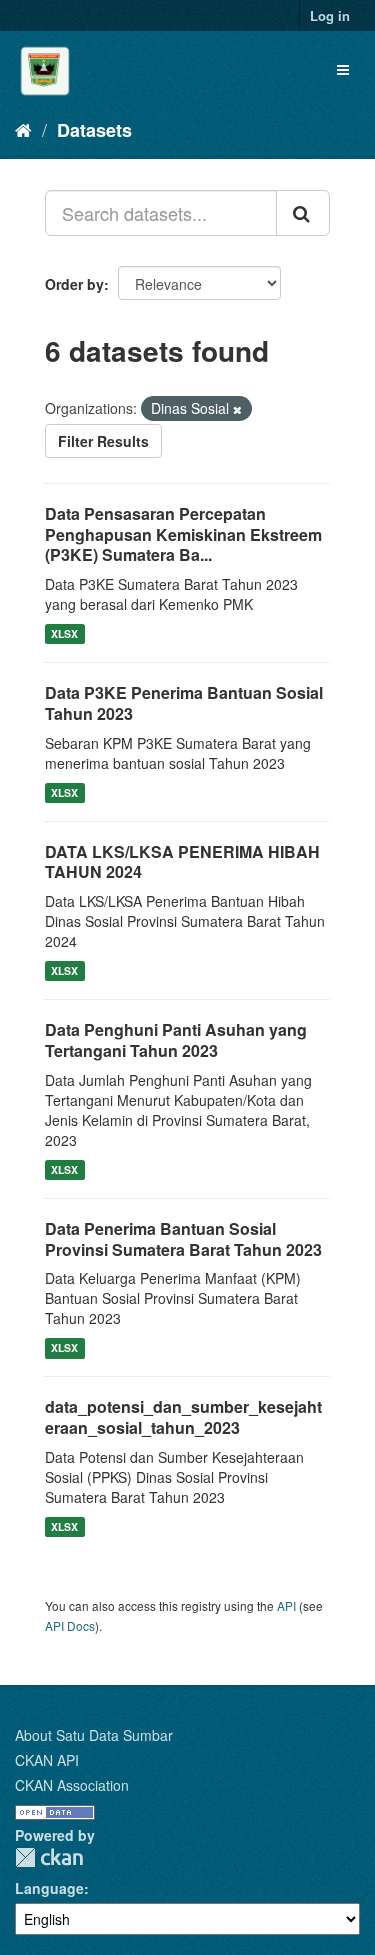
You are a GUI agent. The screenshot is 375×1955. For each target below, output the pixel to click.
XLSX (64, 633)
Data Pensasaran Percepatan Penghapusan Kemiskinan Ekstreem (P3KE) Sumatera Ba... (183, 534)
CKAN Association (72, 1785)
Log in (330, 15)
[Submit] (303, 213)
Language (49, 1888)
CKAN (49, 1857)
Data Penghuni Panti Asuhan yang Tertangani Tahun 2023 (176, 1040)
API (286, 1605)
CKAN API (47, 1760)
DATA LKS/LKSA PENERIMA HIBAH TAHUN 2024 (182, 862)
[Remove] (237, 409)
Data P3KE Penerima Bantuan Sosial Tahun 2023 (184, 703)
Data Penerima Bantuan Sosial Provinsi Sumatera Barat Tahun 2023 (183, 1239)
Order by (74, 284)
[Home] (23, 129)
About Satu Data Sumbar (94, 1735)
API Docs (70, 1625)
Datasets (94, 130)
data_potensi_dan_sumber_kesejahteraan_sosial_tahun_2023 (183, 1417)
